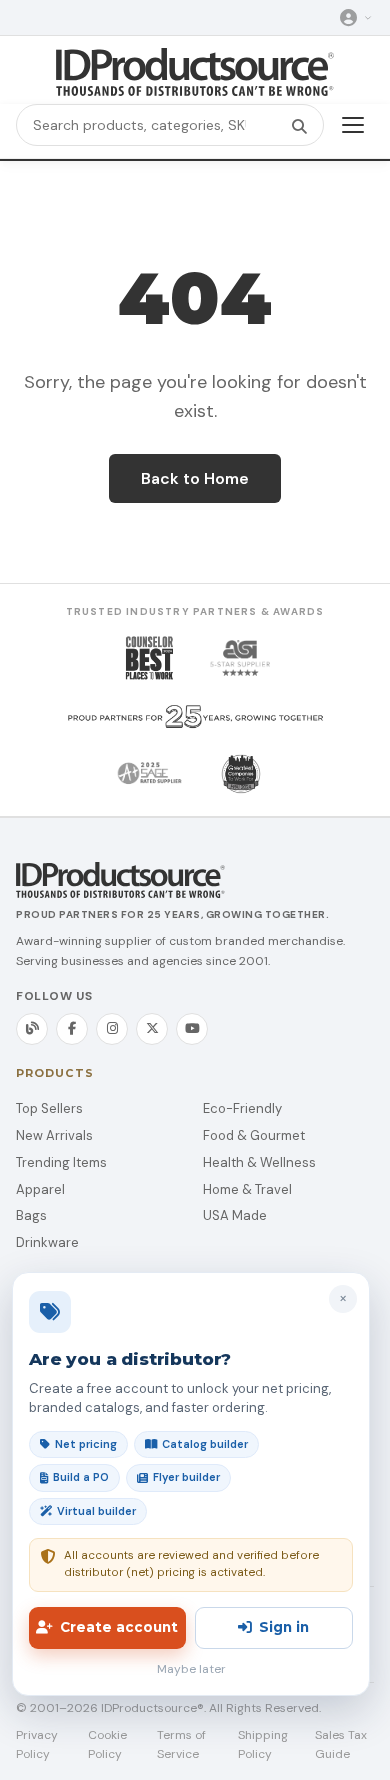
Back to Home (195, 478)
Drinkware (47, 1242)
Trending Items (61, 1162)
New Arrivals (54, 1135)
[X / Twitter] (152, 1029)
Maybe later (191, 1669)
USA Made (235, 1215)
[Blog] (32, 1029)
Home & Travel (247, 1189)
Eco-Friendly (242, 1108)
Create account (119, 1627)
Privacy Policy (37, 1744)
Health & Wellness (259, 1162)
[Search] (299, 125)
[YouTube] (192, 1029)
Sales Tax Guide (341, 1744)
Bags (31, 1215)
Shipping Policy (263, 1744)
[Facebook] (72, 1029)
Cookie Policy (107, 1744)
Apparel (40, 1189)
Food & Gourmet (254, 1135)
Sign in (284, 1627)
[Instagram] (112, 1029)
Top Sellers (49, 1108)
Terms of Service (181, 1744)
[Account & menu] (356, 17)
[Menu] (353, 125)
